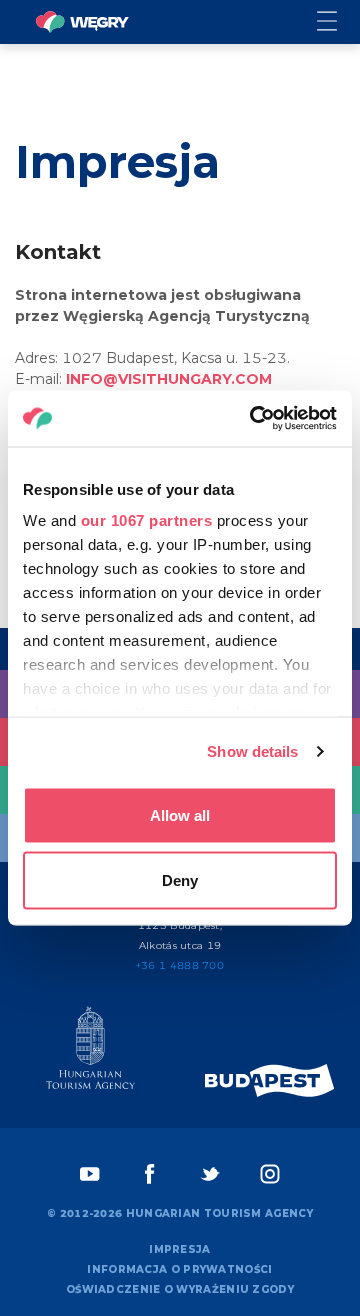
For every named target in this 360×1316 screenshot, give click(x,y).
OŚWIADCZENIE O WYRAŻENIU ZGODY (180, 1289)
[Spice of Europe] (270, 1080)
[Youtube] (90, 1174)
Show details (252, 751)
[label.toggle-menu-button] (338, 22)
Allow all (180, 814)
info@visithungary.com (169, 379)
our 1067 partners (147, 520)
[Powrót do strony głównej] (82, 22)
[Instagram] (270, 1174)
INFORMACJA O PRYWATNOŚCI (179, 1269)
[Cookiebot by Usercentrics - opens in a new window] (254, 419)
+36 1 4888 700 (180, 965)
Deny (180, 880)
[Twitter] (210, 1174)
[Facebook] (150, 1174)
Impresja (179, 1249)
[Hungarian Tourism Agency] (90, 1052)
